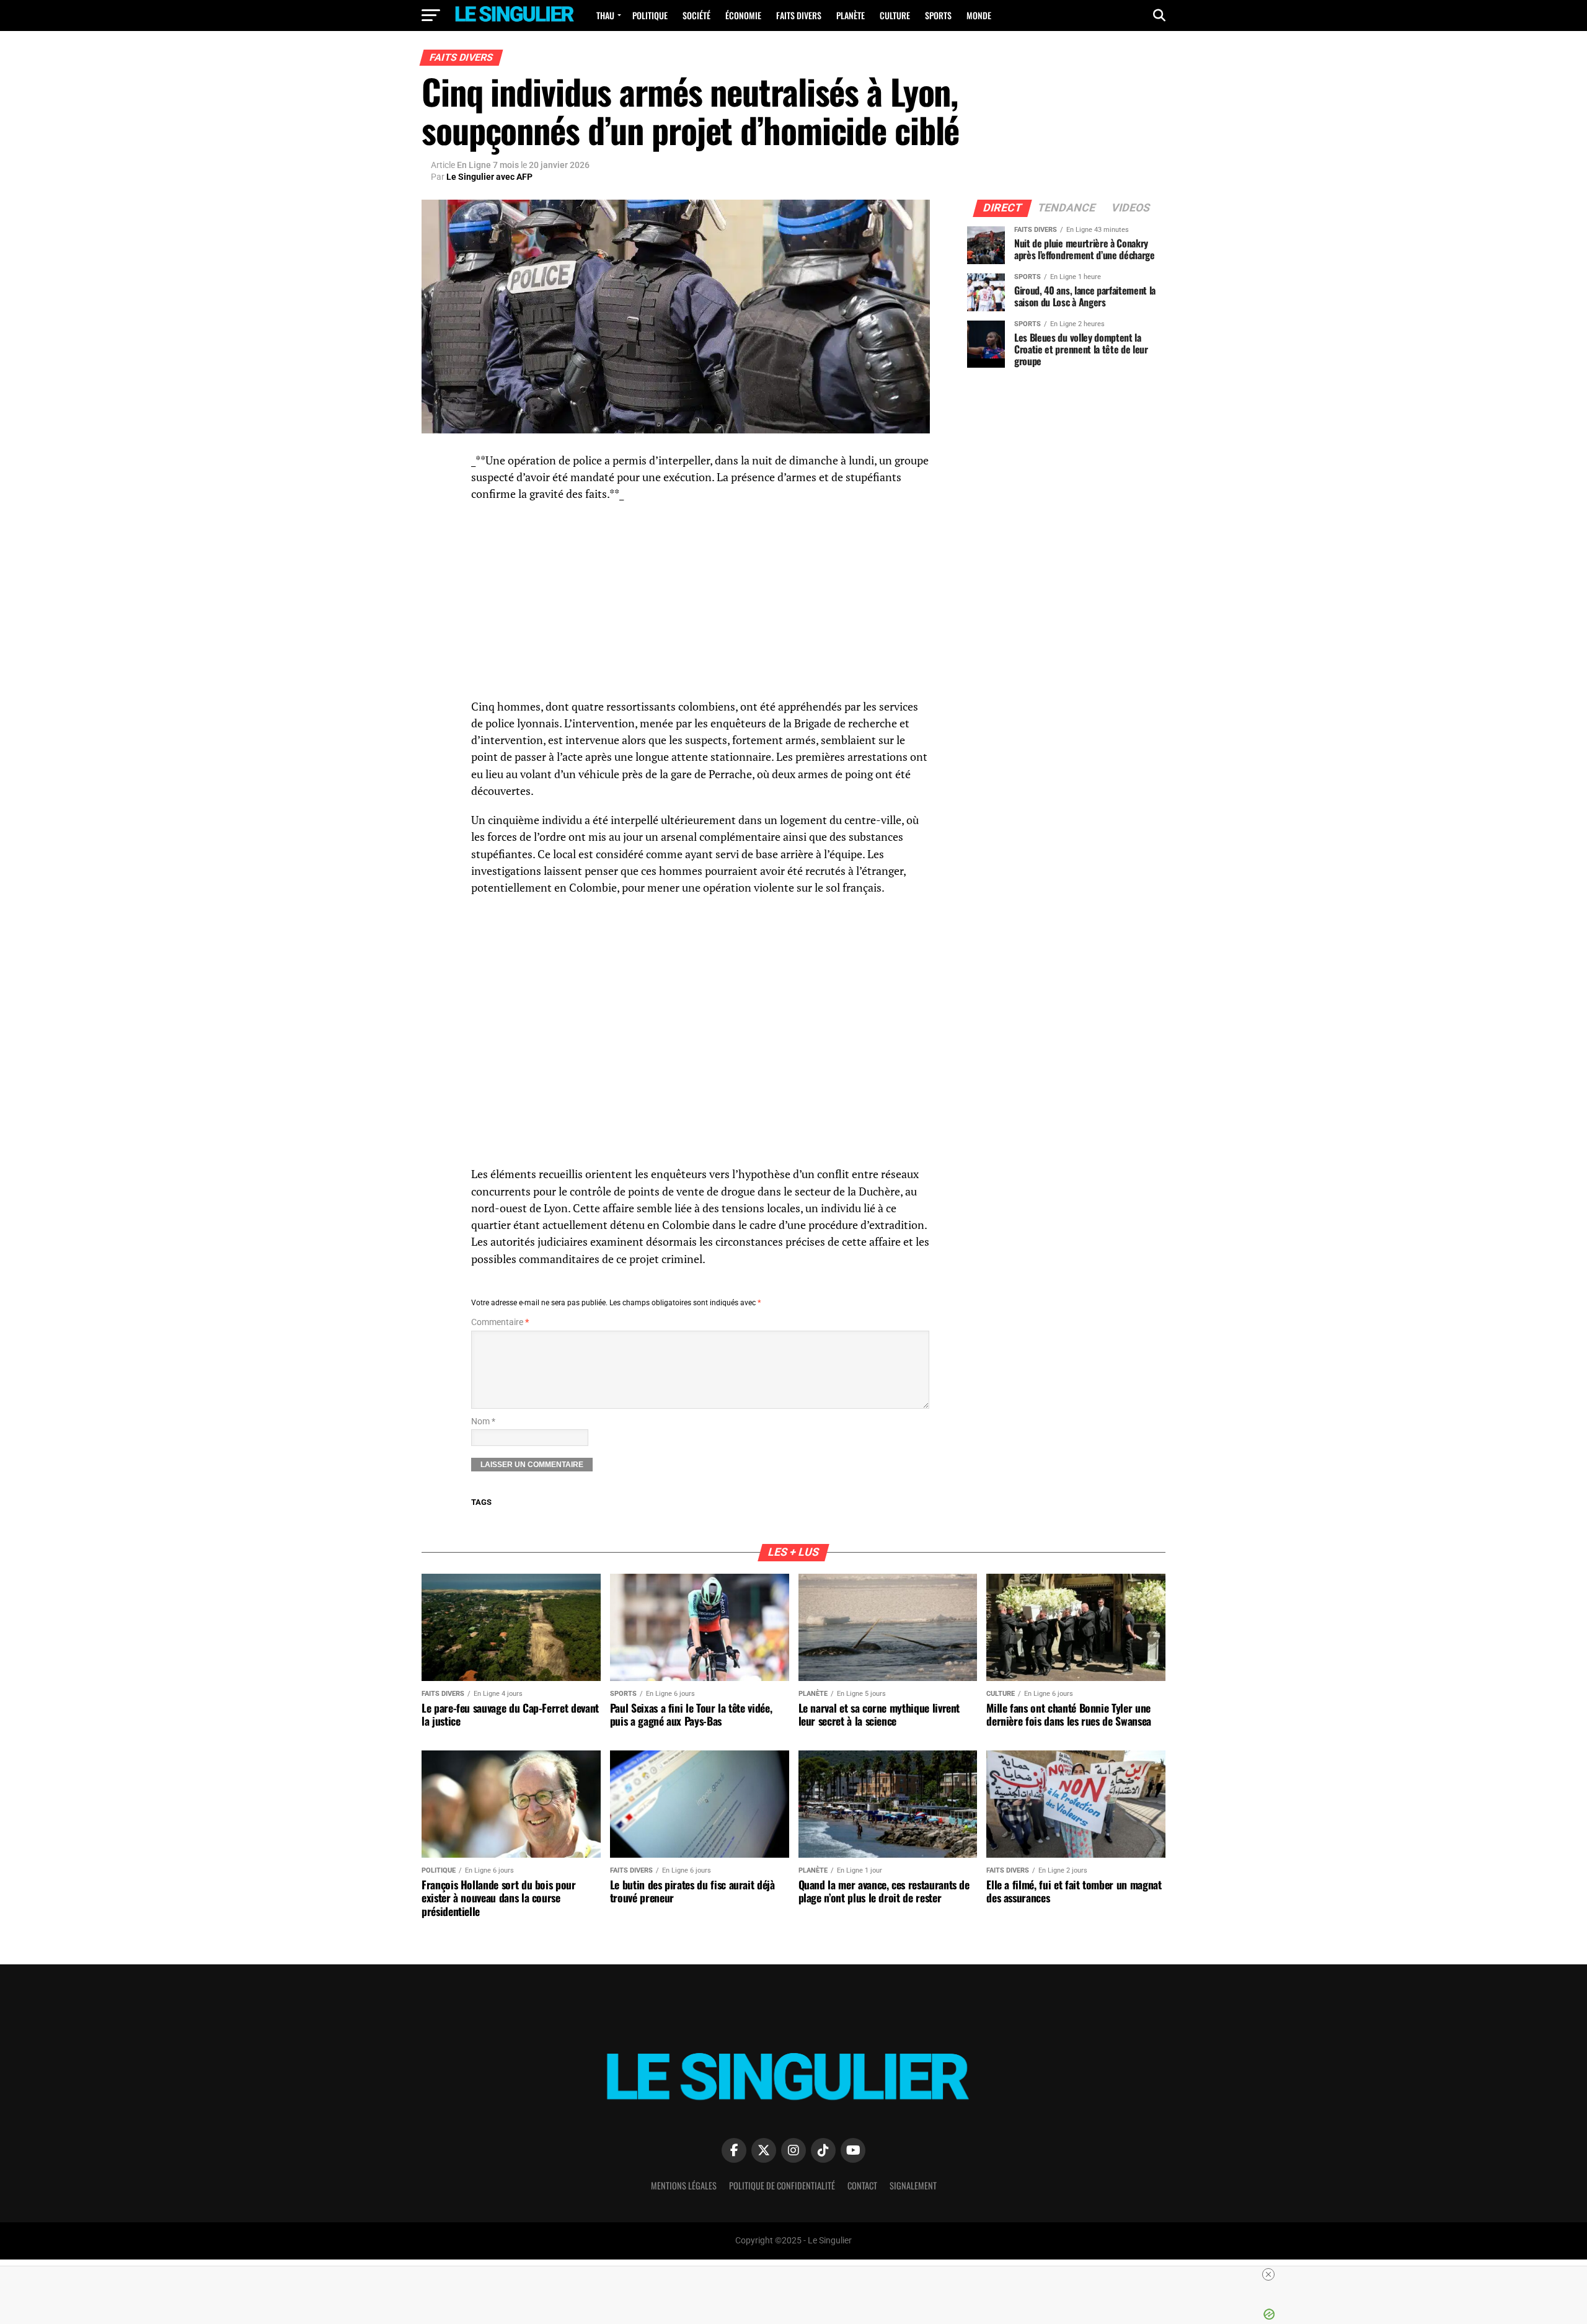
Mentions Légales (684, 2185)
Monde (979, 15)
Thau (605, 15)
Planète (851, 15)
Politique (650, 15)
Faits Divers (799, 15)
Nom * (483, 1421)
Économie (743, 15)
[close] (798, 2274)
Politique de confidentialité (782, 2185)
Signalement (913, 2185)
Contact (862, 2185)
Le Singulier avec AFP (489, 177)
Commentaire (500, 1322)
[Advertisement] (701, 602)
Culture (895, 15)
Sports (938, 15)
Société (696, 15)
